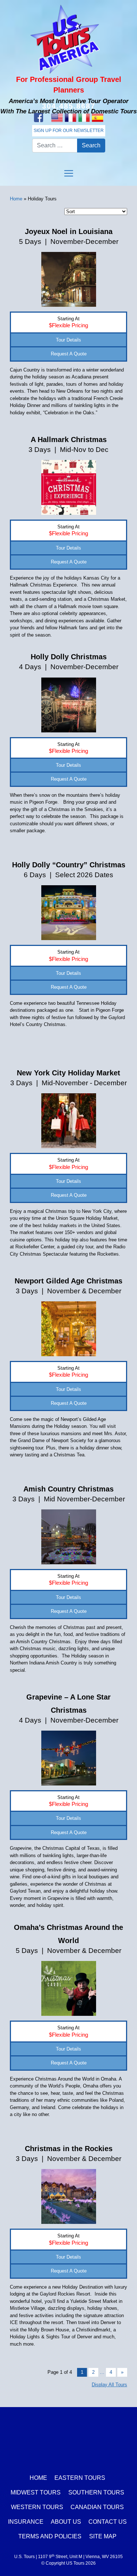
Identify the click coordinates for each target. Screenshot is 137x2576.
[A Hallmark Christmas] (69, 487)
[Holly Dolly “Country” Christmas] (69, 912)
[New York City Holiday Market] (69, 1121)
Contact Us (108, 2522)
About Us (66, 2522)
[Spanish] (98, 118)
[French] (71, 118)
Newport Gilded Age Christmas (68, 1281)
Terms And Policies (50, 2536)
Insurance (26, 2522)
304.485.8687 (69, 106)
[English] (57, 118)
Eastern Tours (80, 2478)
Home (16, 199)
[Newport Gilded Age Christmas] (69, 1329)
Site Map (103, 2536)
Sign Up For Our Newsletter (69, 131)
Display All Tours (109, 2385)
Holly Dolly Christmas (69, 657)
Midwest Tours (36, 2492)
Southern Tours (96, 2492)
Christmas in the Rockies (69, 2149)
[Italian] (84, 118)
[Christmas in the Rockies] (69, 2196)
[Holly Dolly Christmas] (69, 704)
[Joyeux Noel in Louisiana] (69, 279)
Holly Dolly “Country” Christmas (69, 865)
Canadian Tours (97, 2507)
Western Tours (37, 2507)
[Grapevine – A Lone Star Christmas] (69, 1757)
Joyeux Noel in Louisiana (69, 231)
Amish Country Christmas (68, 1489)
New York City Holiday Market (68, 1073)
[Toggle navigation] (69, 173)
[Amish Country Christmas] (69, 1537)
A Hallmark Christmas (69, 440)
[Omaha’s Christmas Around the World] (69, 1988)
